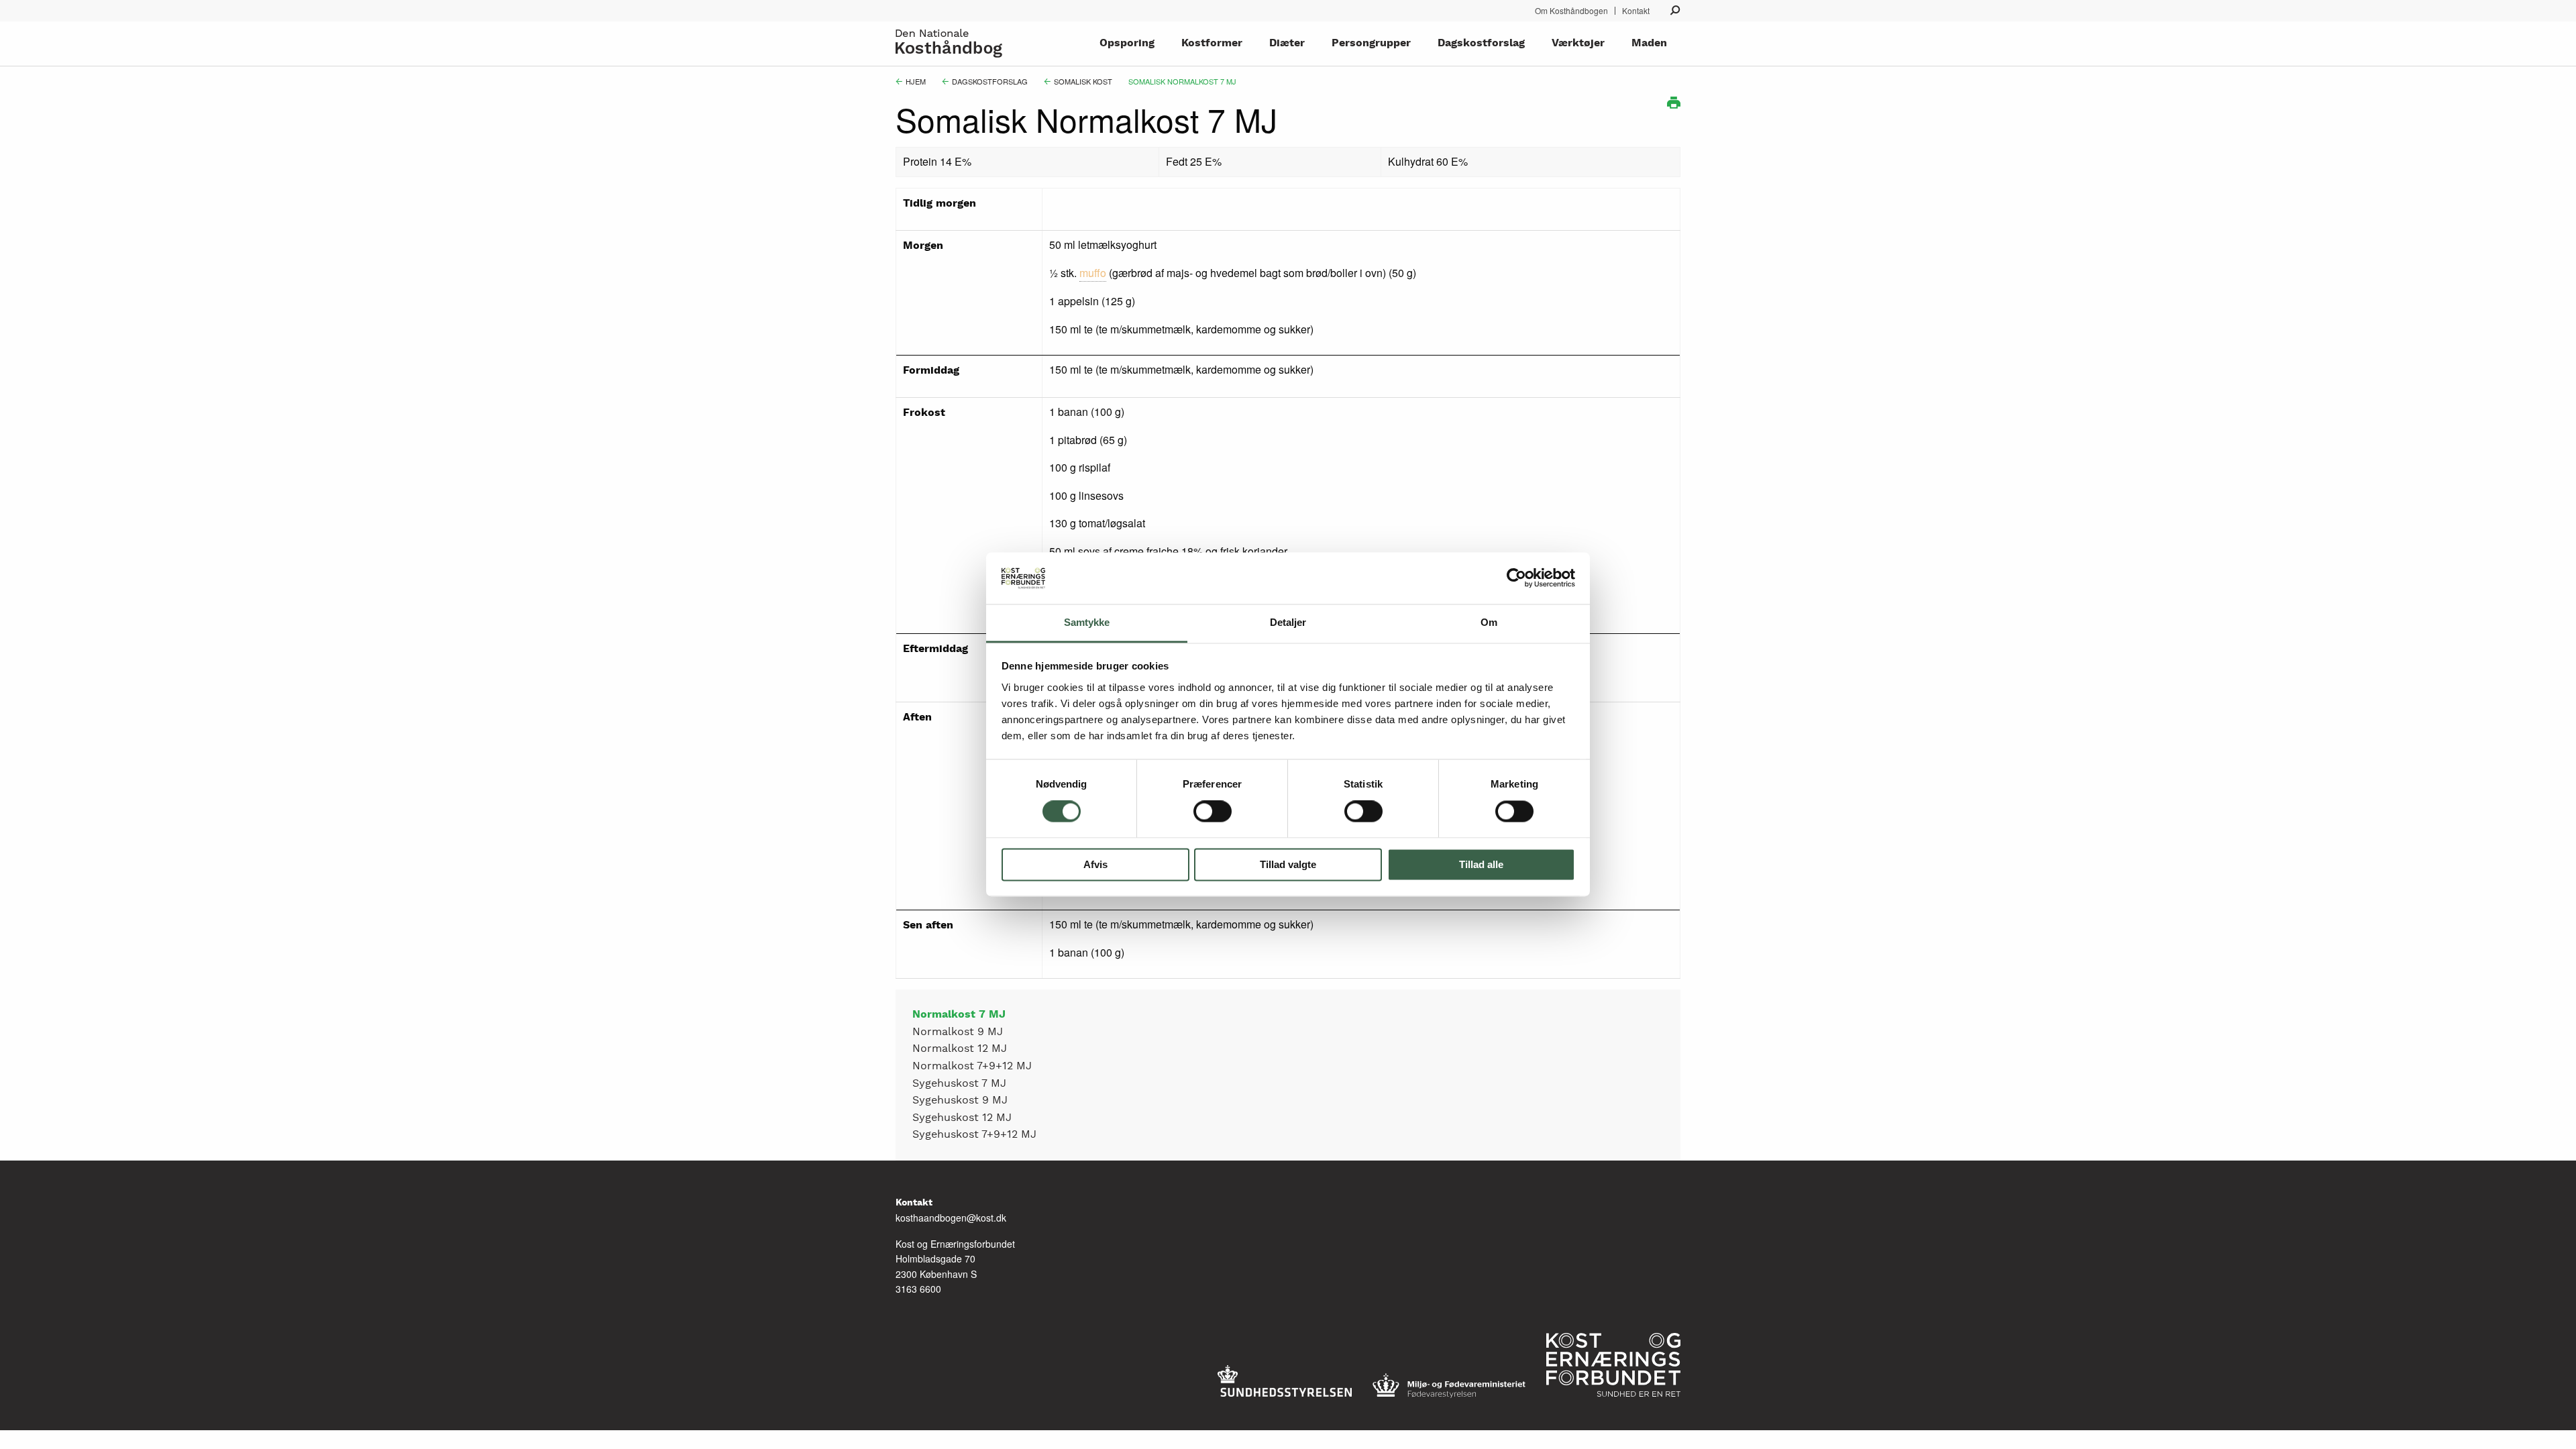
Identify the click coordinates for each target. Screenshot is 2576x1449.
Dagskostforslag (1481, 43)
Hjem (916, 81)
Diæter (1287, 43)
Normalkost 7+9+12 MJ (972, 1066)
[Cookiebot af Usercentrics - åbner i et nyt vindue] (1516, 578)
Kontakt (1636, 11)
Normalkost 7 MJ (959, 1015)
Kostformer (1212, 43)
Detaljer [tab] (1288, 622)
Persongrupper (1371, 43)
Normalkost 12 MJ (960, 1049)
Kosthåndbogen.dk (952, 43)
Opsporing (1127, 43)
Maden (1649, 43)
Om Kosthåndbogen (1571, 11)
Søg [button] (1675, 10)
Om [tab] (1489, 622)
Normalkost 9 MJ (958, 1032)
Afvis (1095, 864)
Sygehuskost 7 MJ (959, 1084)
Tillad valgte (1288, 864)
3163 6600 (918, 1289)
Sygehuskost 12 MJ (962, 1118)
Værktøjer (1578, 43)
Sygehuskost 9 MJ (960, 1101)
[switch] (1213, 812)
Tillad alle (1481, 864)
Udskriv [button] (1674, 103)
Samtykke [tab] (1087, 622)
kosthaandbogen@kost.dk (951, 1218)
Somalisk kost (1083, 81)
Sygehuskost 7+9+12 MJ (974, 1135)
